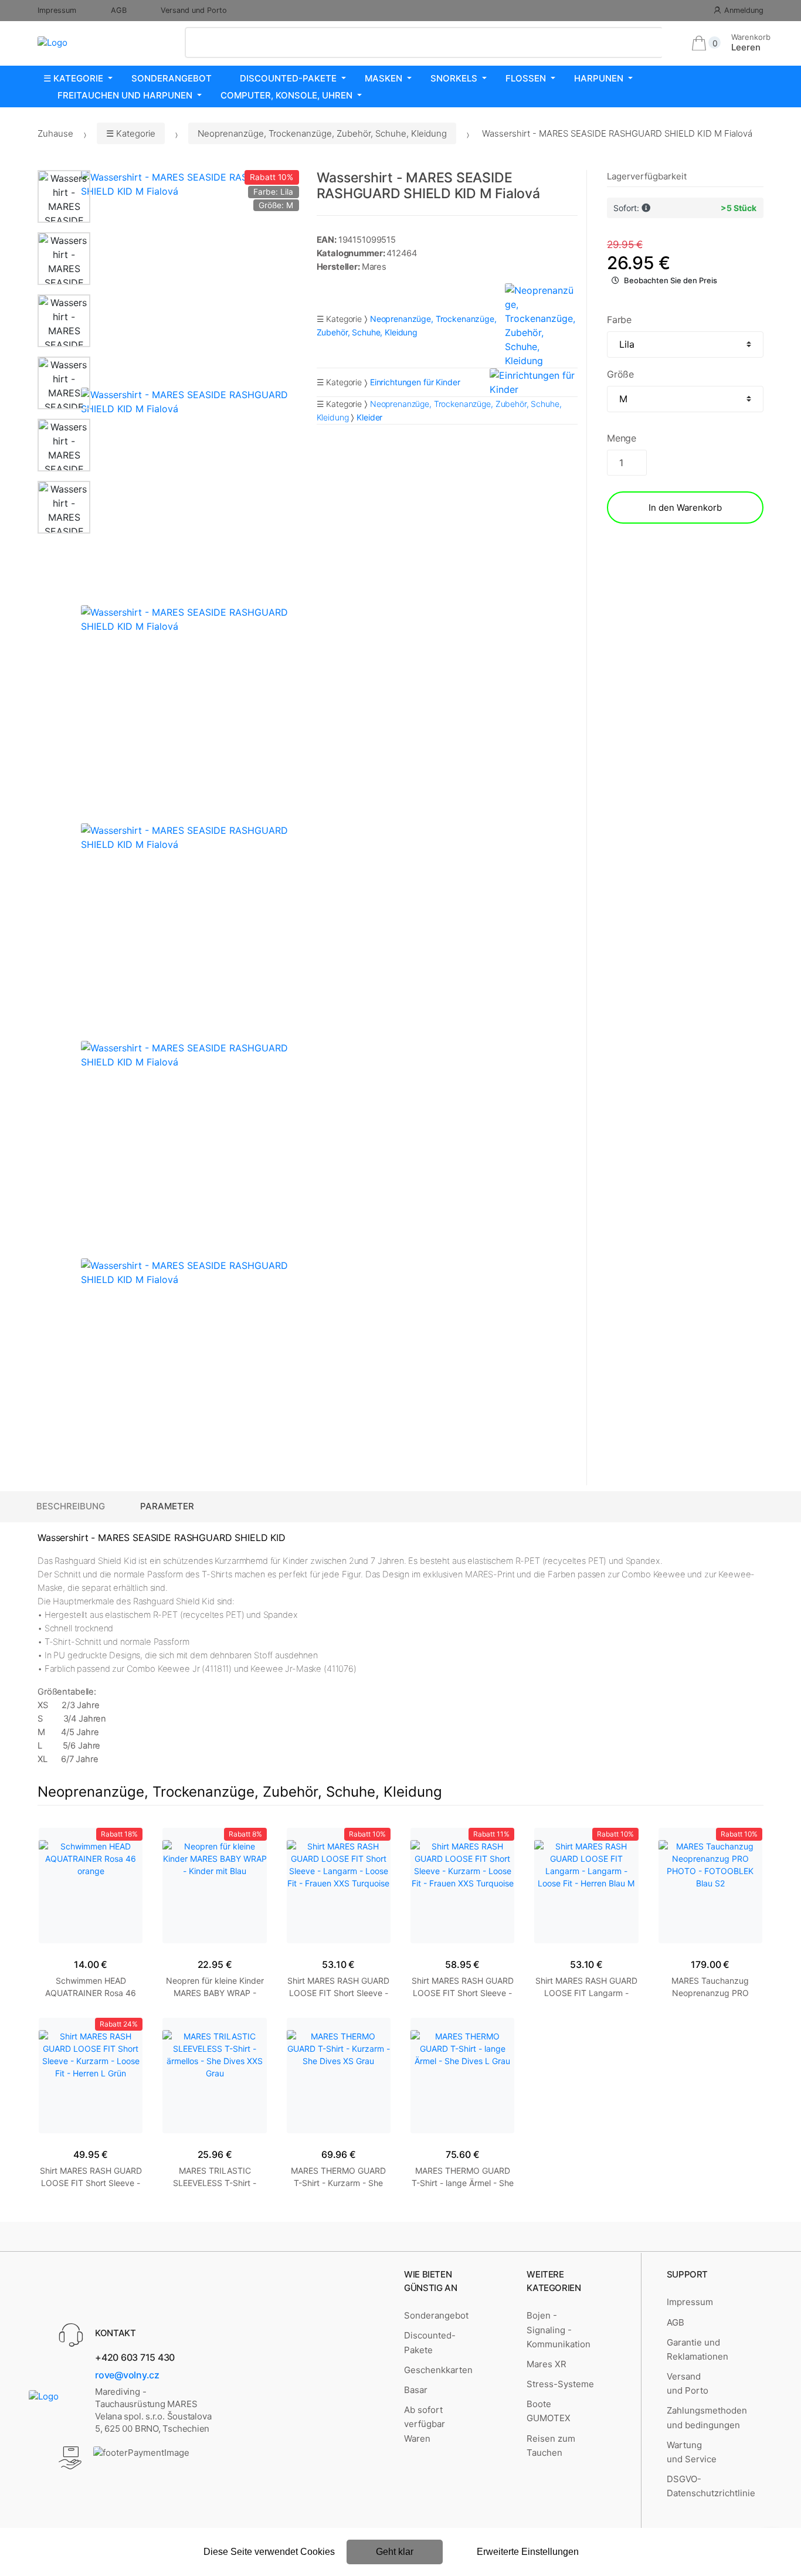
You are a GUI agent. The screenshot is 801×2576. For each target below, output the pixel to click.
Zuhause (55, 133)
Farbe (619, 320)
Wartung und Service (692, 2452)
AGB (119, 10)
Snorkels (454, 78)
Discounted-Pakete (288, 78)
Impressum (57, 10)
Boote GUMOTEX (549, 2411)
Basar (416, 2390)
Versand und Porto (194, 10)
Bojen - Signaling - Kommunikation (559, 2330)
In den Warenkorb (685, 508)
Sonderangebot (172, 78)
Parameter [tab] (167, 1506)
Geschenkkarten (438, 2370)
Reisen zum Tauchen (551, 2446)
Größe (620, 374)
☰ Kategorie (73, 78)
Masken (383, 78)
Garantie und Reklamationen (698, 2349)
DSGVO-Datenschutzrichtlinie (711, 2486)
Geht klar (395, 2552)
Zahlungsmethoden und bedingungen (707, 2417)
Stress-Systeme (560, 2384)
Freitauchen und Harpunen (125, 95)
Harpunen (599, 78)
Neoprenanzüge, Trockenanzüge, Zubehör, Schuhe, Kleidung (322, 133)
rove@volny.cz (127, 2375)
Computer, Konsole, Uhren (286, 95)
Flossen (526, 78)
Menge (622, 438)
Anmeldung (744, 10)
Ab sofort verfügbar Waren (425, 2424)
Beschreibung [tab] (71, 1506)
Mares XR (547, 2364)
